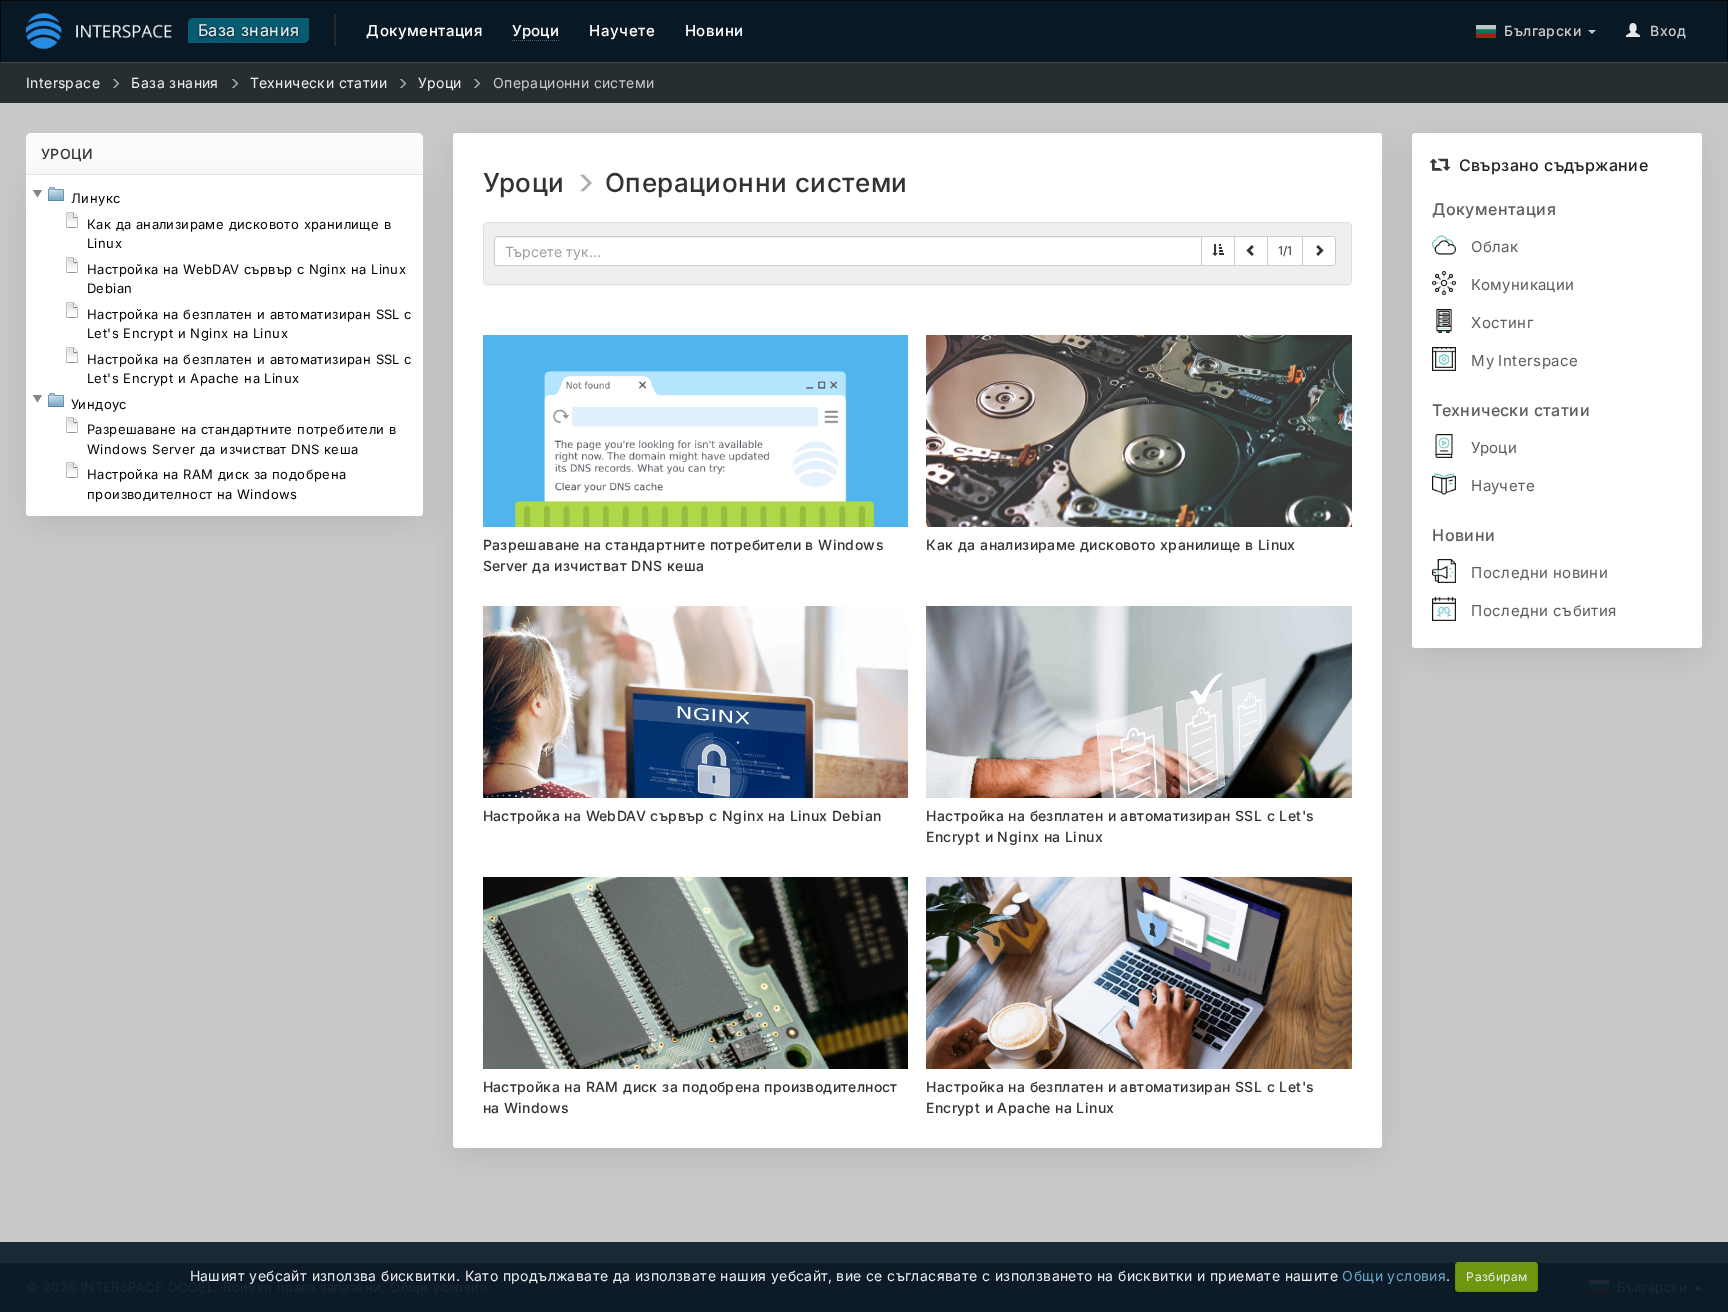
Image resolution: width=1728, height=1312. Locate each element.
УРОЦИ (67, 153)
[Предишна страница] (1251, 251)
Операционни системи (574, 82)
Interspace (63, 82)
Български (1538, 30)
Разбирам (1496, 1276)
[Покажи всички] (1218, 251)
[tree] (224, 345)
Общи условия (1394, 1275)
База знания (248, 30)
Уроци (439, 82)
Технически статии (318, 82)
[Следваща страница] (1319, 251)
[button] (37, 194)
